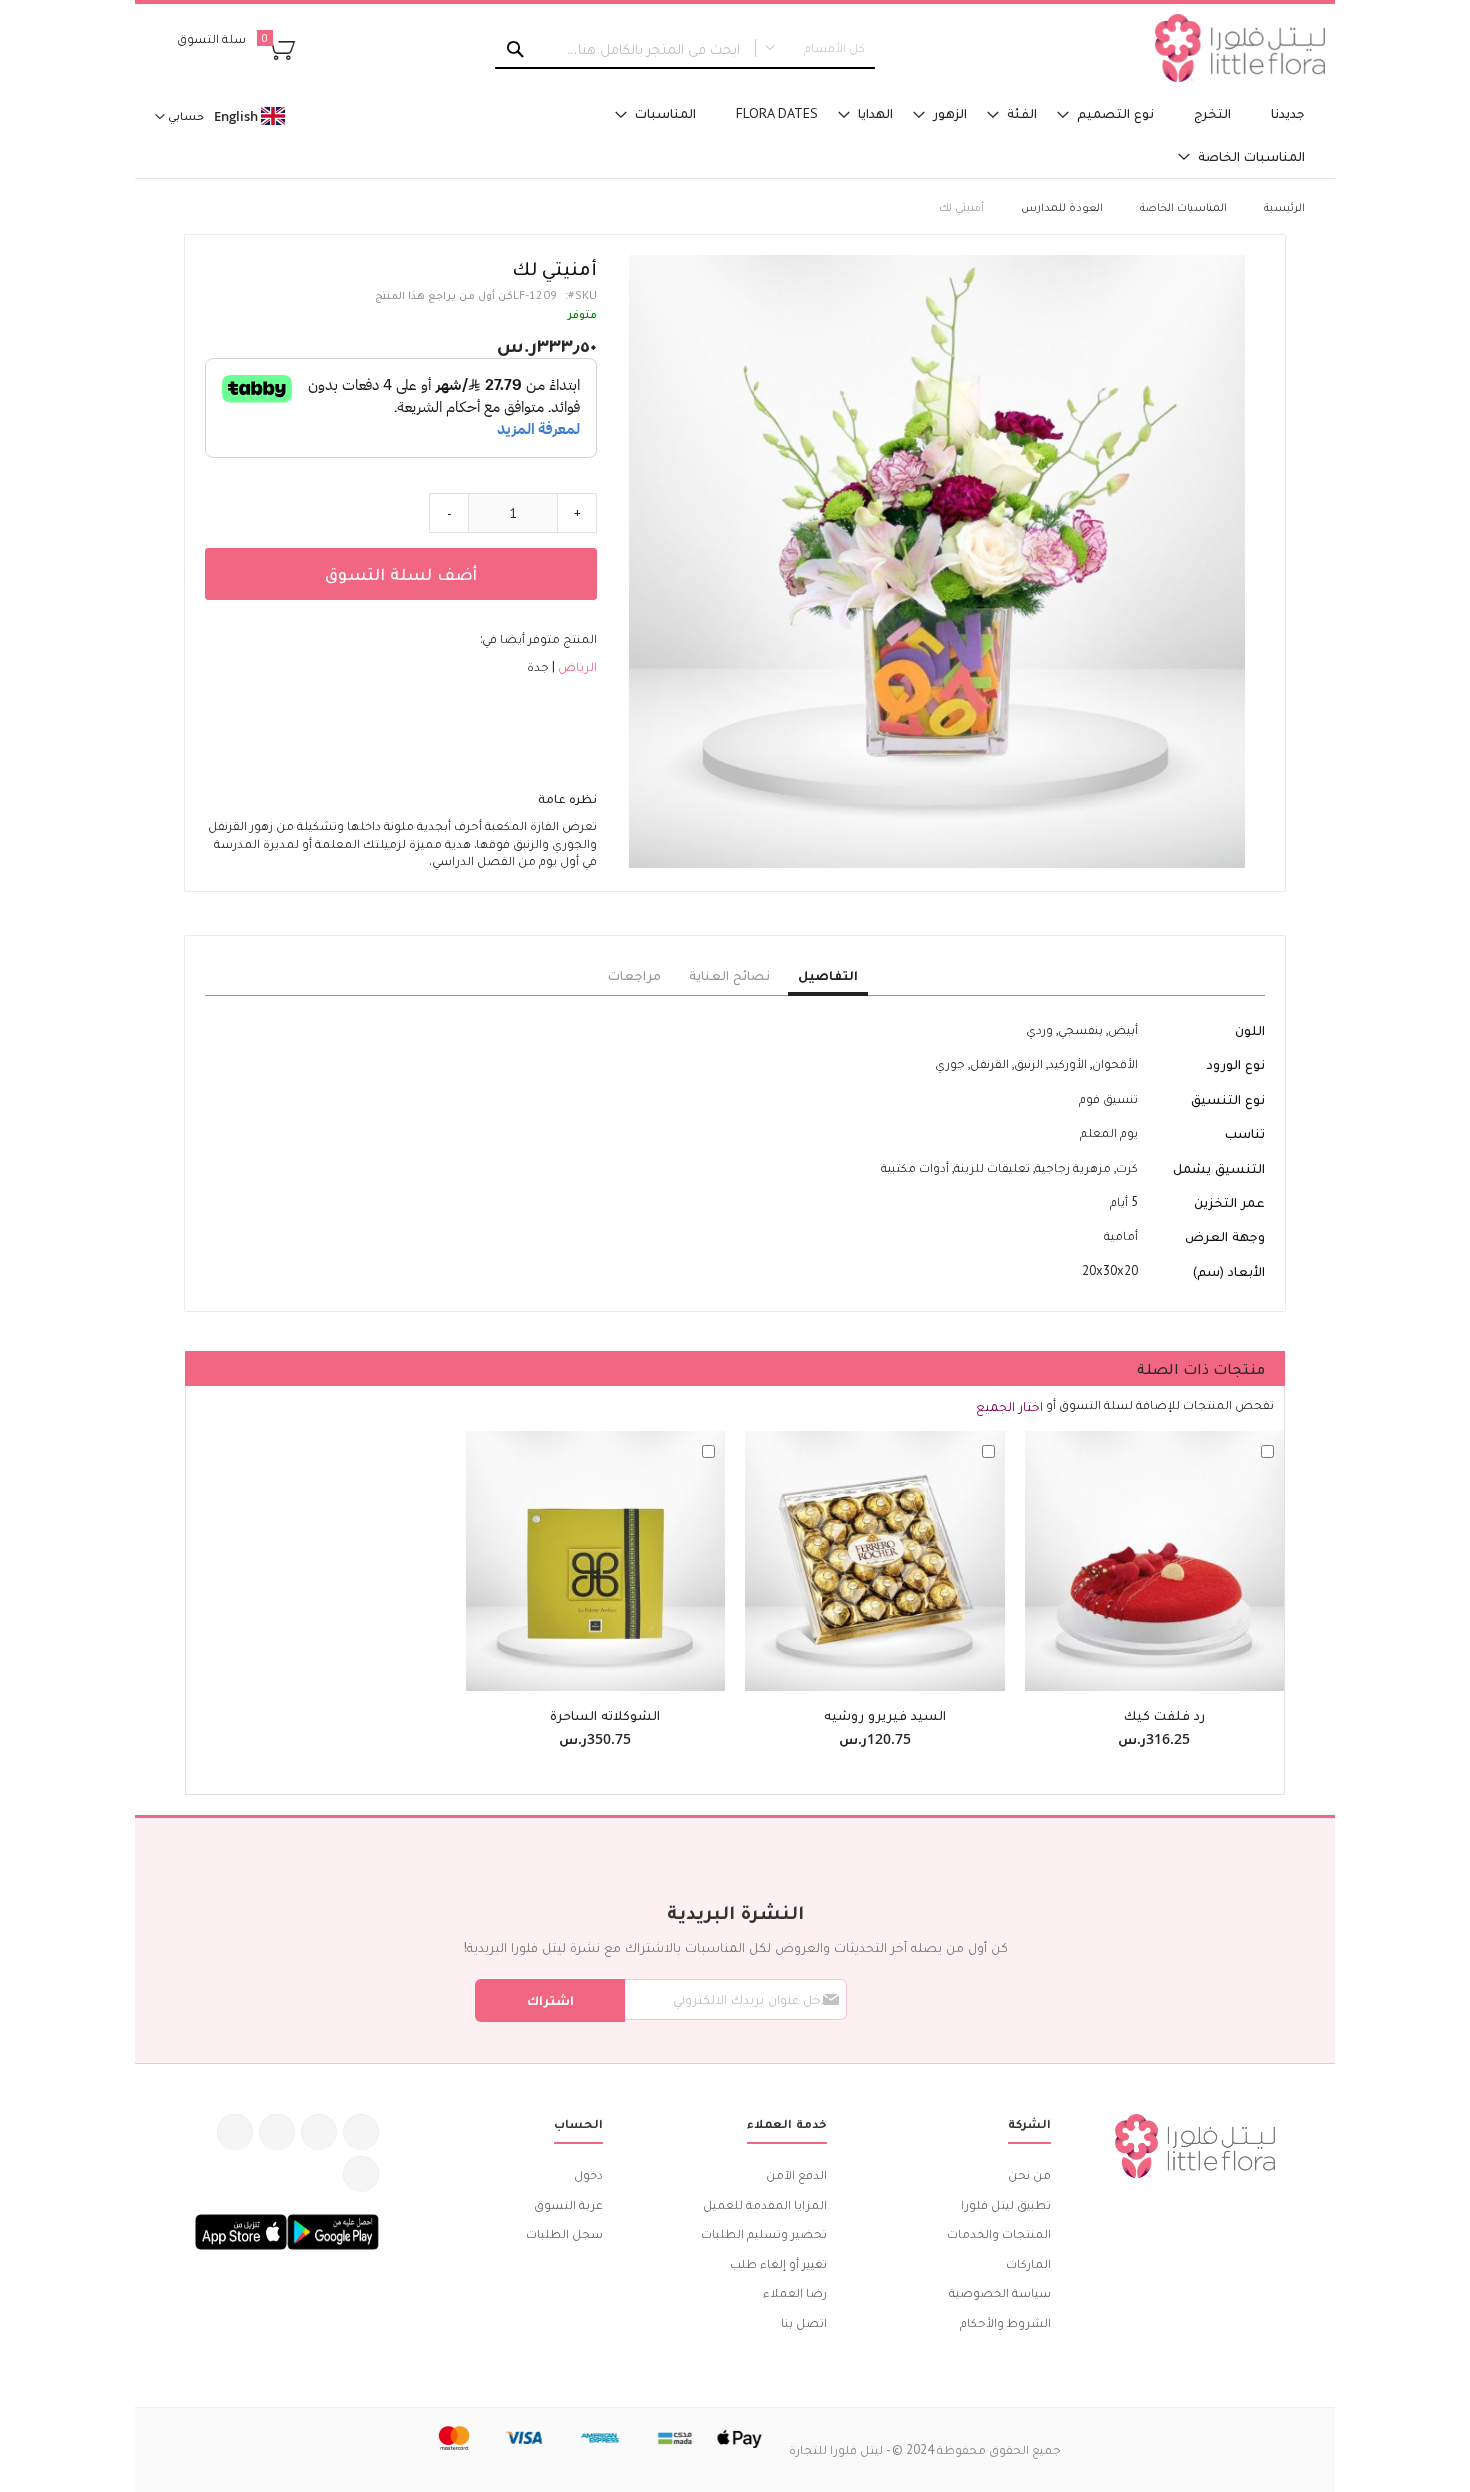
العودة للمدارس (1062, 206)
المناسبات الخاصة (1183, 206)
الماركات (1028, 2263)
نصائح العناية (729, 975)
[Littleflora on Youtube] (235, 2132)
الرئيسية (1284, 206)
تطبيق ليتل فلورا (1006, 2204)
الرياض (576, 666)
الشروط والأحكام (1005, 2322)
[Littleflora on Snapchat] (361, 2174)
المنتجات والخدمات (999, 2233)
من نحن (1029, 2174)
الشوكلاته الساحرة (605, 1715)
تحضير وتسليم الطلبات (764, 2233)
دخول (588, 2174)
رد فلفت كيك (1164, 1715)
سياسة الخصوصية (1000, 2292)
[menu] (935, 135)
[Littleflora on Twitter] (319, 2132)
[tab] (828, 976)
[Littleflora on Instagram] (277, 2132)
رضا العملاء (795, 2292)
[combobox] (685, 49)
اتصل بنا (804, 2322)
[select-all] (1009, 1406)
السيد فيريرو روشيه (885, 1715)
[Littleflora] (1240, 48)
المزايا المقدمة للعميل (765, 2204)
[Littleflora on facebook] (361, 2132)
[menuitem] (1288, 113)
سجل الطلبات (564, 2233)
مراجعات (634, 975)
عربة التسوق (568, 2204)
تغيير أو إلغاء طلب (778, 2263)
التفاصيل (828, 975)
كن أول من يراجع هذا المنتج (444, 294)
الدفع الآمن (796, 2174)
